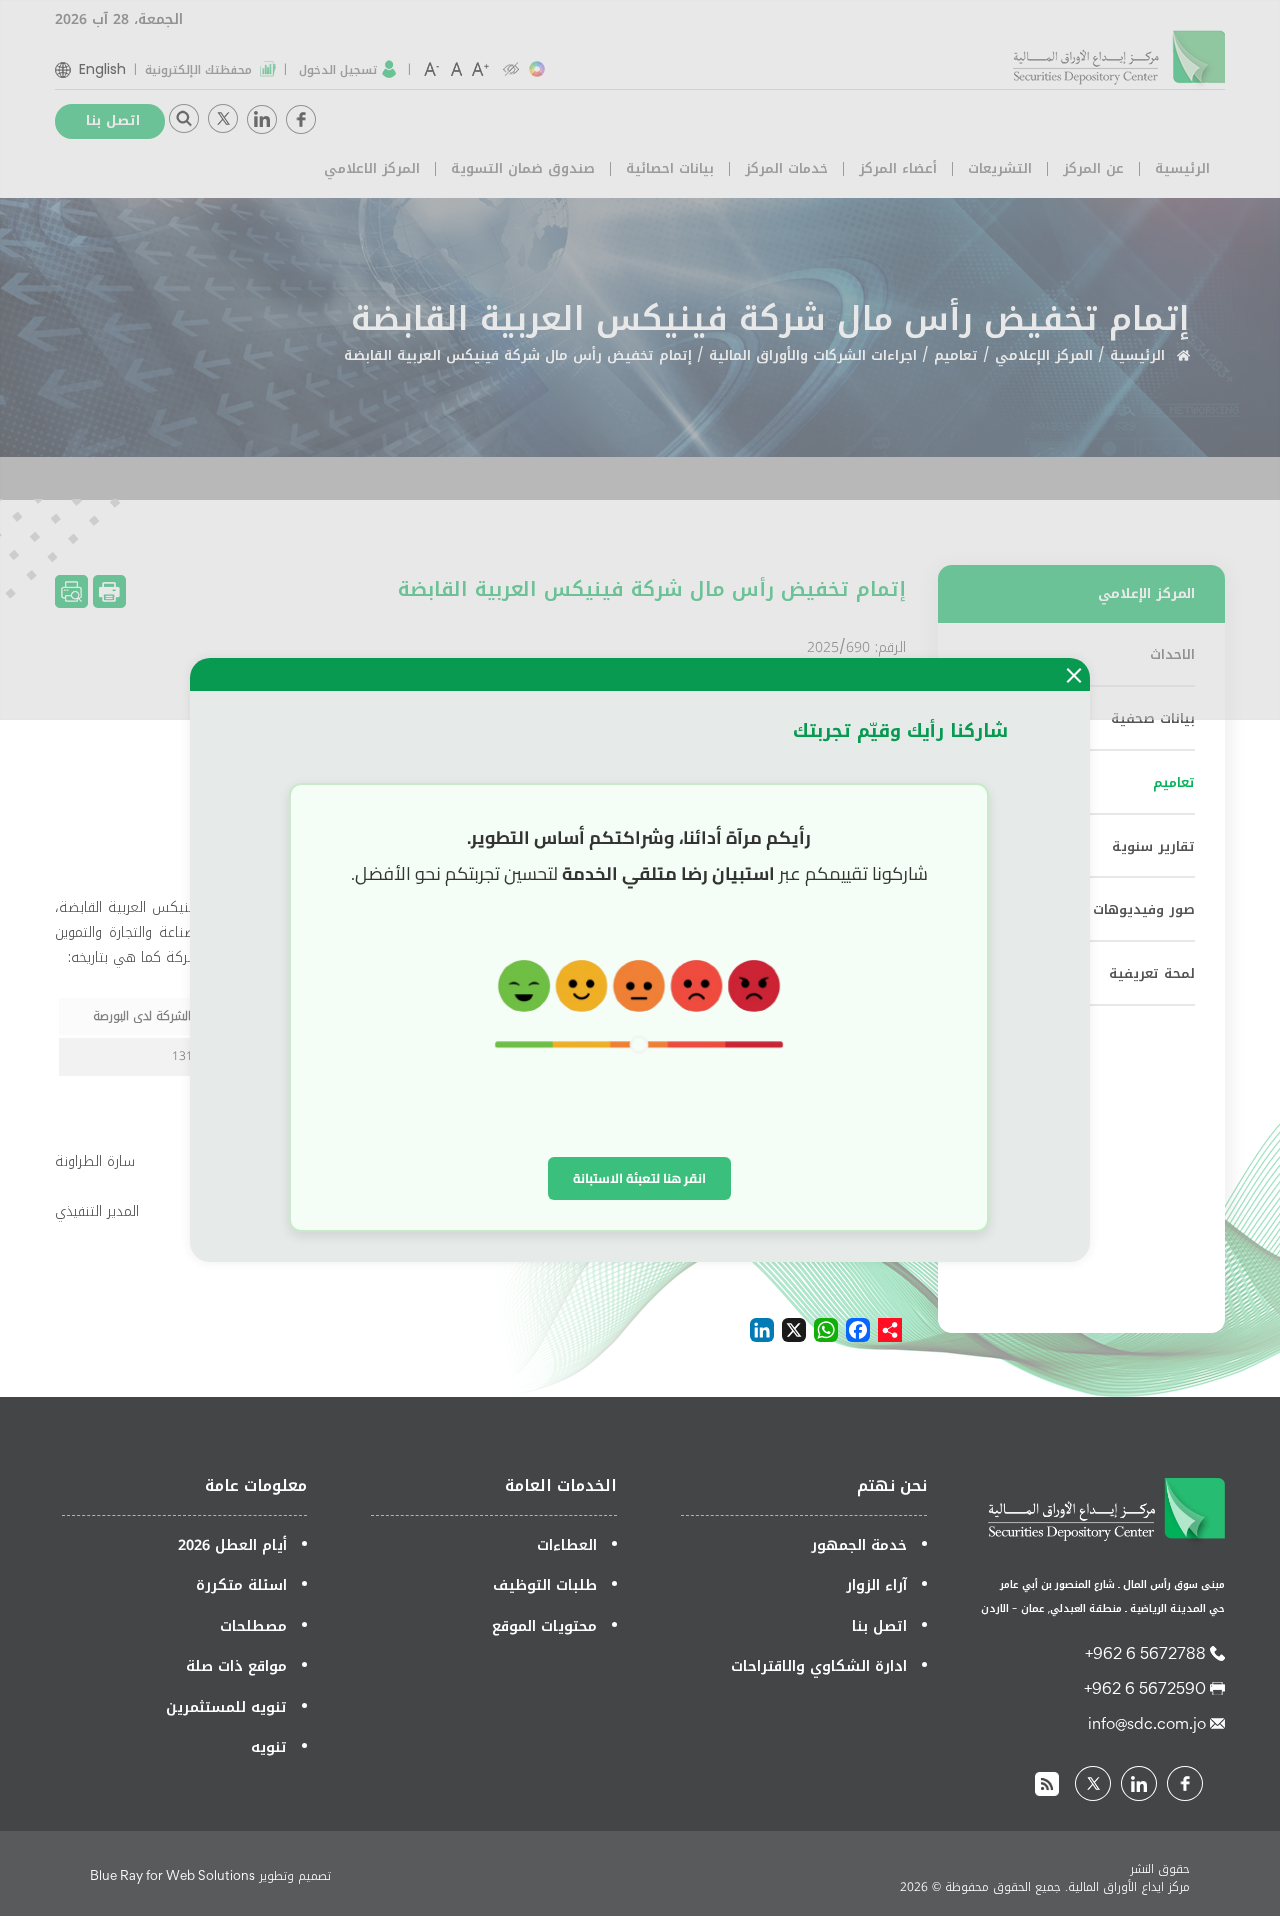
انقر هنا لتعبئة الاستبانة (639, 1178)
